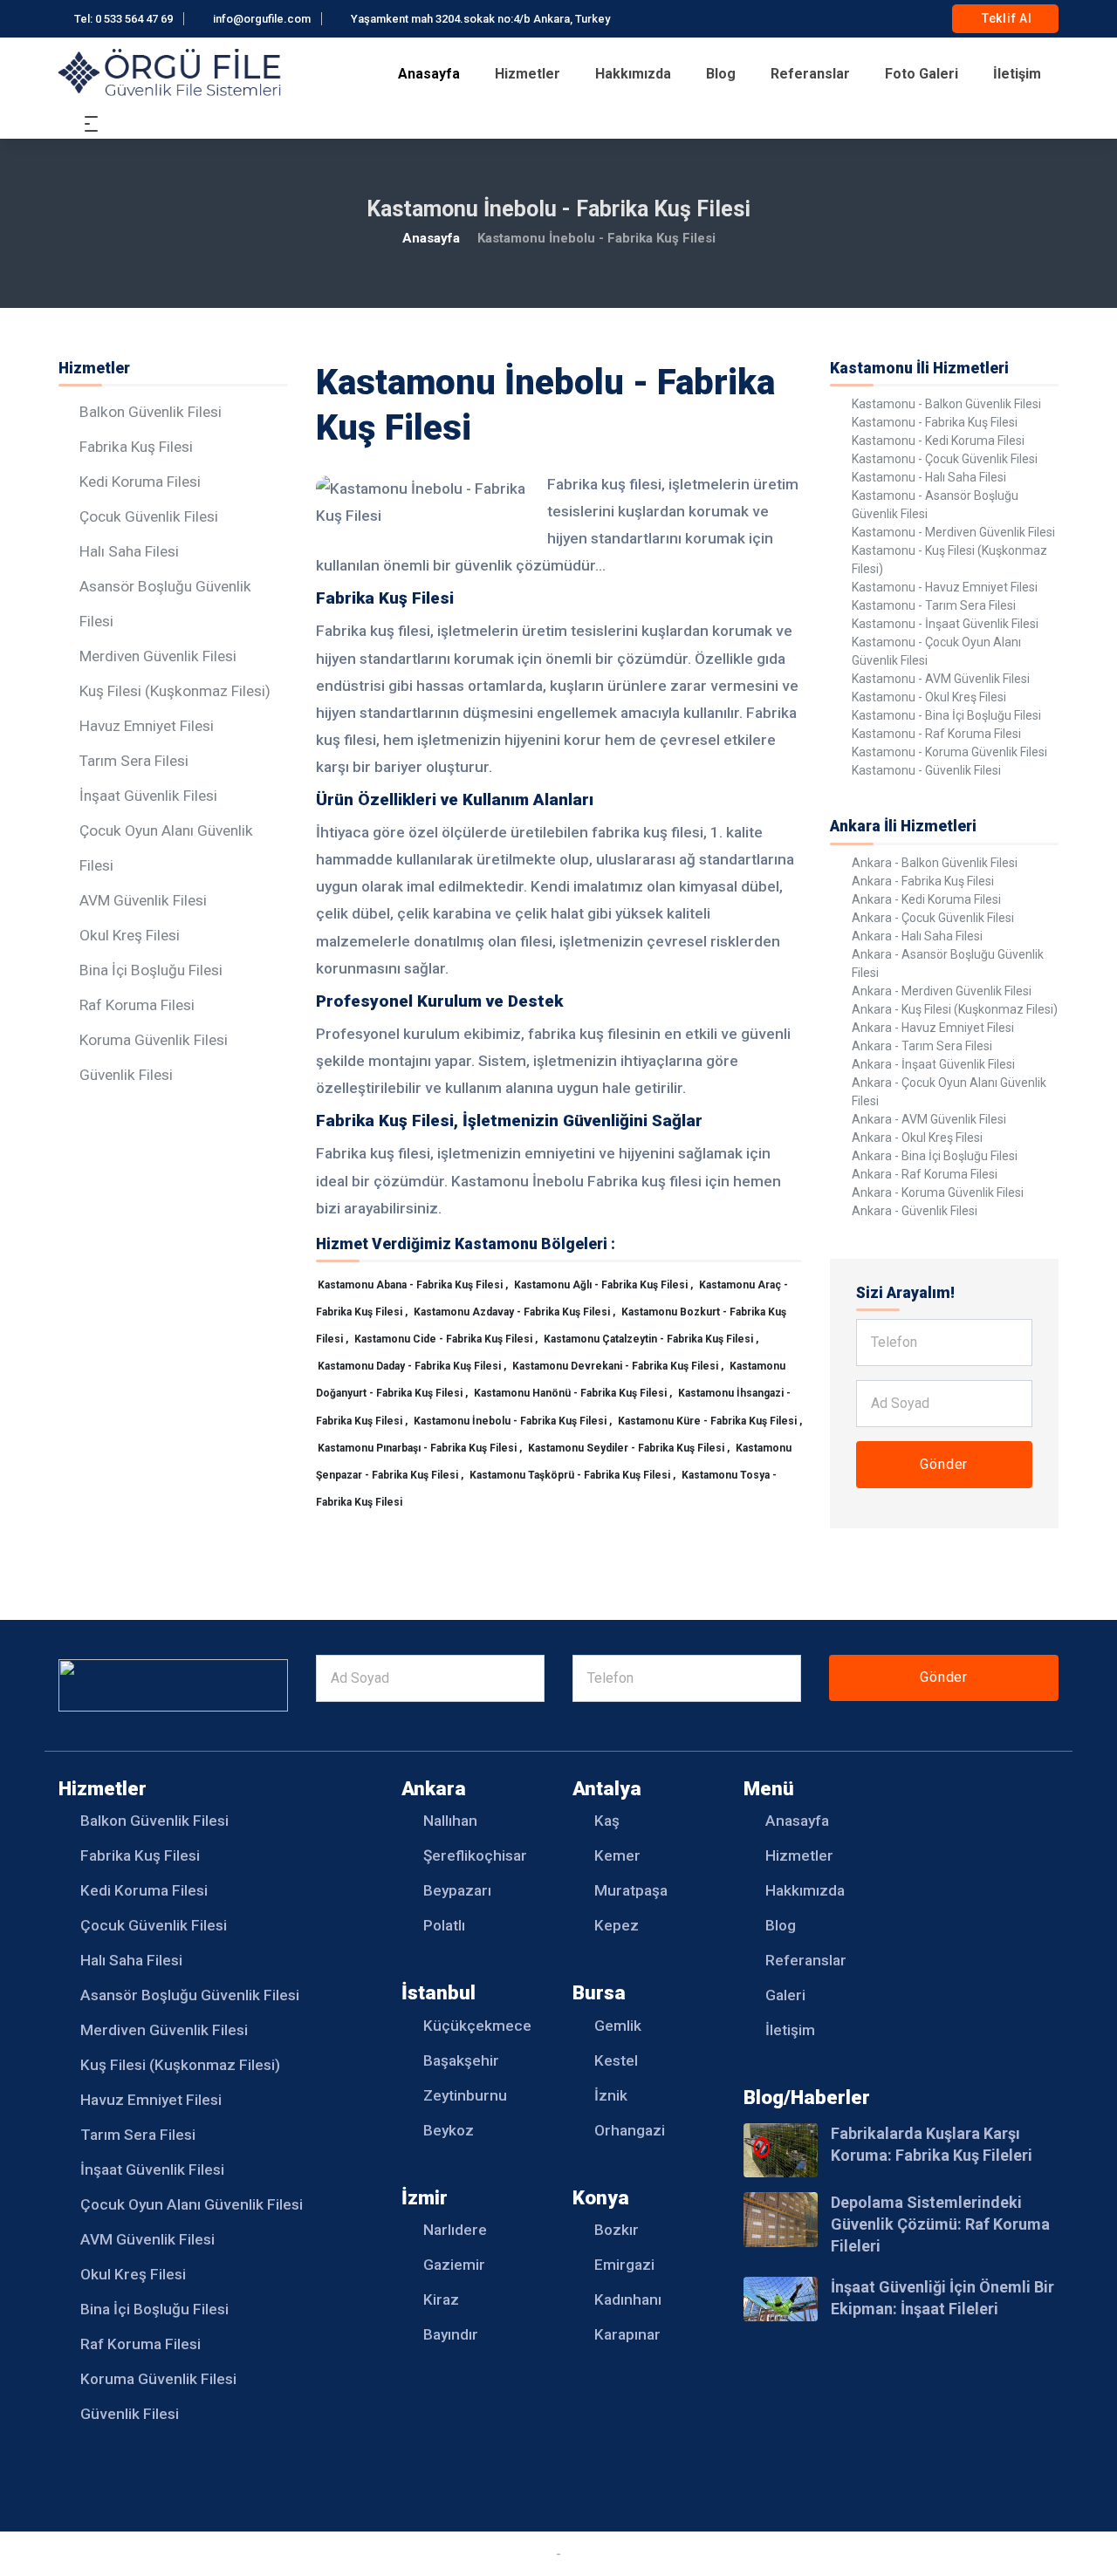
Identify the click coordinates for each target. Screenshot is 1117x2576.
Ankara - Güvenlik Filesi (915, 1211)
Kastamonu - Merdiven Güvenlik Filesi (953, 532)
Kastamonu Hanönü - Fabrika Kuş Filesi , (574, 1393)
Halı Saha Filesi (129, 551)
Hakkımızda (633, 74)
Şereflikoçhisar (475, 1855)
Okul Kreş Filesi (130, 935)
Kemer (617, 1855)
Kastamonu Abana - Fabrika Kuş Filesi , (414, 1285)
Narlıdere (455, 2230)
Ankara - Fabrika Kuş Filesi (923, 881)
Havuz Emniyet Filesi (147, 726)
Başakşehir (461, 2060)
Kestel (616, 2060)
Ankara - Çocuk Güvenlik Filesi (933, 918)
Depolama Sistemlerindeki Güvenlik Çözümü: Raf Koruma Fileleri (940, 2224)
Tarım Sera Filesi (134, 761)
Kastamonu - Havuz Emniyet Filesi (945, 587)
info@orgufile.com (262, 19)
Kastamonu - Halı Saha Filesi (929, 477)
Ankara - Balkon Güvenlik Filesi (935, 863)
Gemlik (618, 2026)
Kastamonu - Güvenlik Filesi (926, 770)
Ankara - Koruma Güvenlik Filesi (938, 1192)
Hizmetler (528, 74)
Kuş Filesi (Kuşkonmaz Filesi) (175, 691)
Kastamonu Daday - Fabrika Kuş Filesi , (413, 1366)
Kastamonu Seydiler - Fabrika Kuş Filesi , (630, 1448)
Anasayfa (429, 74)
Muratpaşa (631, 1890)
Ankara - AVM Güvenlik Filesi (929, 1119)
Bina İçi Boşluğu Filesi (151, 970)
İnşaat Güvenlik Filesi (148, 796)
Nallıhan (450, 1821)
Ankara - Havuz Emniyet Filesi (933, 1028)
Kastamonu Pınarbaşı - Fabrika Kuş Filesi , (421, 1448)
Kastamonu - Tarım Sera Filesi (934, 605)
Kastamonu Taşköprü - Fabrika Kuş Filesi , (574, 1475)
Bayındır (451, 2334)
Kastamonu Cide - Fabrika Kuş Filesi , (447, 1339)
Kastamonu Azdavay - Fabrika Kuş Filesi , (516, 1312)
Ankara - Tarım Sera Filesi (922, 1046)
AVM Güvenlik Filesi (143, 900)
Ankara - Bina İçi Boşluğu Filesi (935, 1156)
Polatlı (444, 1925)
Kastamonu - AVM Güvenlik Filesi (941, 679)
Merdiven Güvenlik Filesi (158, 656)
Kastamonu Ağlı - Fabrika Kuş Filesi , (605, 1285)
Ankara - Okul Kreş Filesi (917, 1138)
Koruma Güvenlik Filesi (154, 1040)
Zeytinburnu (465, 2095)
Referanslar (810, 74)
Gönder (944, 1464)
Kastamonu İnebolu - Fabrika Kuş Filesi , (514, 1421)
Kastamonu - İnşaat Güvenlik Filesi (945, 624)
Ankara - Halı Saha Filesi (917, 936)
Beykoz (449, 2130)
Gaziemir (454, 2265)
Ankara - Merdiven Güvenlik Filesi (942, 991)
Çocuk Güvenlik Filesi (149, 516)
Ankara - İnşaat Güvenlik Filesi (933, 1064)
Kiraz (441, 2299)
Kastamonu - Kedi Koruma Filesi (938, 441)
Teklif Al (1005, 18)
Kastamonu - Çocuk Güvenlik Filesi (945, 459)
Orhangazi (630, 2130)
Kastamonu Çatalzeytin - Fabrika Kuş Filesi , (651, 1339)
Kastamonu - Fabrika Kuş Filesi (935, 422)
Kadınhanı (628, 2299)
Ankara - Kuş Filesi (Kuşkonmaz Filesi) (955, 1009)
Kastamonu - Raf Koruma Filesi (936, 734)
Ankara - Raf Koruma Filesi (925, 1174)
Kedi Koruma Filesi (140, 482)
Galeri (785, 1995)
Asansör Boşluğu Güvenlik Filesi (190, 1995)
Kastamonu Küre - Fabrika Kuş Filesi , (710, 1421)
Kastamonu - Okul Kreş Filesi (929, 697)
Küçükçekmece (477, 2026)
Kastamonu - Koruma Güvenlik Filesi (949, 752)
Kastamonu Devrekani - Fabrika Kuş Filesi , (619, 1366)
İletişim (1017, 74)
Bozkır (617, 2230)
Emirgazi (624, 2265)
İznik (611, 2095)
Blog (721, 74)
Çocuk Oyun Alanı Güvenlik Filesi (192, 2204)
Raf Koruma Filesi (137, 1005)
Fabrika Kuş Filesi (136, 447)
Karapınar (627, 2334)
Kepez (617, 1925)
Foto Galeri (922, 74)
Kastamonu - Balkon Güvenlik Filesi (946, 404)
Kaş (607, 1821)
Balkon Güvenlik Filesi (151, 412)
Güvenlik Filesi (126, 1075)
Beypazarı (457, 1890)
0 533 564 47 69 (134, 19)
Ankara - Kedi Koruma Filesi (926, 899)
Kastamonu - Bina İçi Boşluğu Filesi (946, 715)
